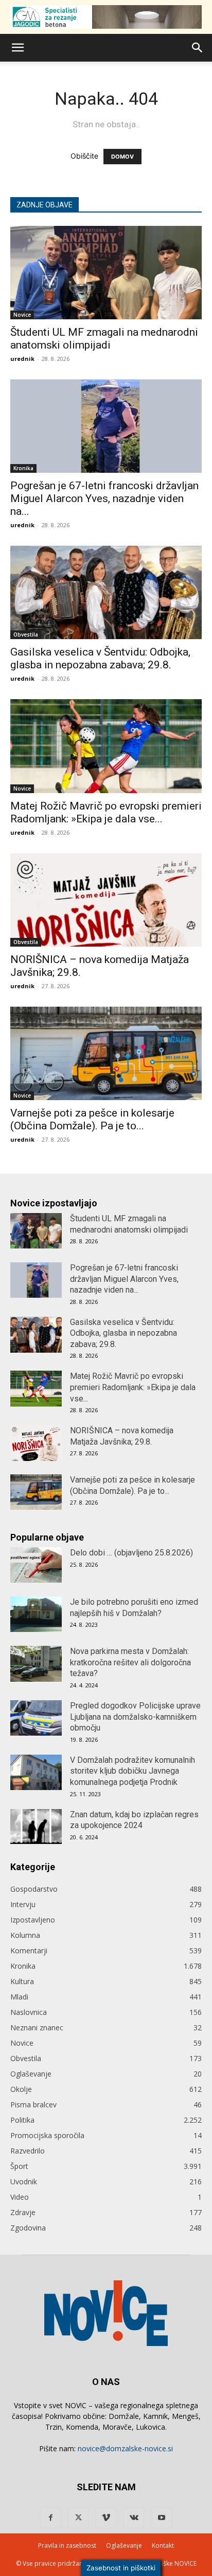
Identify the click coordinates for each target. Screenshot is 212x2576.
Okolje (21, 2089)
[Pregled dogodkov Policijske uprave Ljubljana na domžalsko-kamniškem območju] (36, 1718)
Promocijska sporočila (47, 2135)
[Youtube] (162, 2518)
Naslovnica (29, 2012)
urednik (22, 359)
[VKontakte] (134, 2518)
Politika (22, 2120)
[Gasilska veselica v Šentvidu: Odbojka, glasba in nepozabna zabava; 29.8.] (106, 592)
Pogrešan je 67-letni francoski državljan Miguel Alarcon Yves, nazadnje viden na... (104, 498)
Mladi (19, 1997)
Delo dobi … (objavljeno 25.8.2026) (131, 1553)
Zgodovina (28, 2228)
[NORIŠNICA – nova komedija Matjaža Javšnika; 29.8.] (106, 900)
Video (20, 2197)
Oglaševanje (31, 2074)
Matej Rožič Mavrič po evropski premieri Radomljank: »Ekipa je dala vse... (106, 812)
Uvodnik (24, 2181)
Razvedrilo (28, 2151)
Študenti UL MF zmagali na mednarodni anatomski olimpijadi (104, 339)
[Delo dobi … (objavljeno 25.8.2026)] (36, 1565)
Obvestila (26, 635)
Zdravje (23, 2212)
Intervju (23, 1904)
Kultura (22, 1981)
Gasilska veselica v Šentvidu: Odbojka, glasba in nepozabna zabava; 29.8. (100, 658)
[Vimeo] (106, 2518)
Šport (19, 2166)
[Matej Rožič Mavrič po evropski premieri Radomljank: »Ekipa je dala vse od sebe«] (106, 746)
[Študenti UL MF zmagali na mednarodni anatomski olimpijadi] (106, 273)
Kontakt (163, 2545)
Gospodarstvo (34, 1889)
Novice (22, 315)
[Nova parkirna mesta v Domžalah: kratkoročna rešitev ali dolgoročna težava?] (36, 1664)
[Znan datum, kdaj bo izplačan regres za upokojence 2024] (36, 1827)
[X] (78, 2518)
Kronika (23, 468)
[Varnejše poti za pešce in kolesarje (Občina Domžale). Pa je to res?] (106, 1053)
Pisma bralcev (33, 2104)
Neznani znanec (37, 2027)
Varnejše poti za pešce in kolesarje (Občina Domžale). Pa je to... (92, 1119)
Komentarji (29, 1950)
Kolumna (25, 1935)
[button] (17, 48)
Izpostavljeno (33, 1920)
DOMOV (122, 157)
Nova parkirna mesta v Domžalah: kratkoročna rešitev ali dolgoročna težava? (130, 1662)
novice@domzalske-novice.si (125, 2448)
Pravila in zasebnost (67, 2545)
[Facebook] (50, 2518)
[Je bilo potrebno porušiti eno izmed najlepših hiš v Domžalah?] (36, 1614)
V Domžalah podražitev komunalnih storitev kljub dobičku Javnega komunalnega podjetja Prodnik (132, 1771)
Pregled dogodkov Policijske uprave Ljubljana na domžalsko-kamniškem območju (135, 1717)
